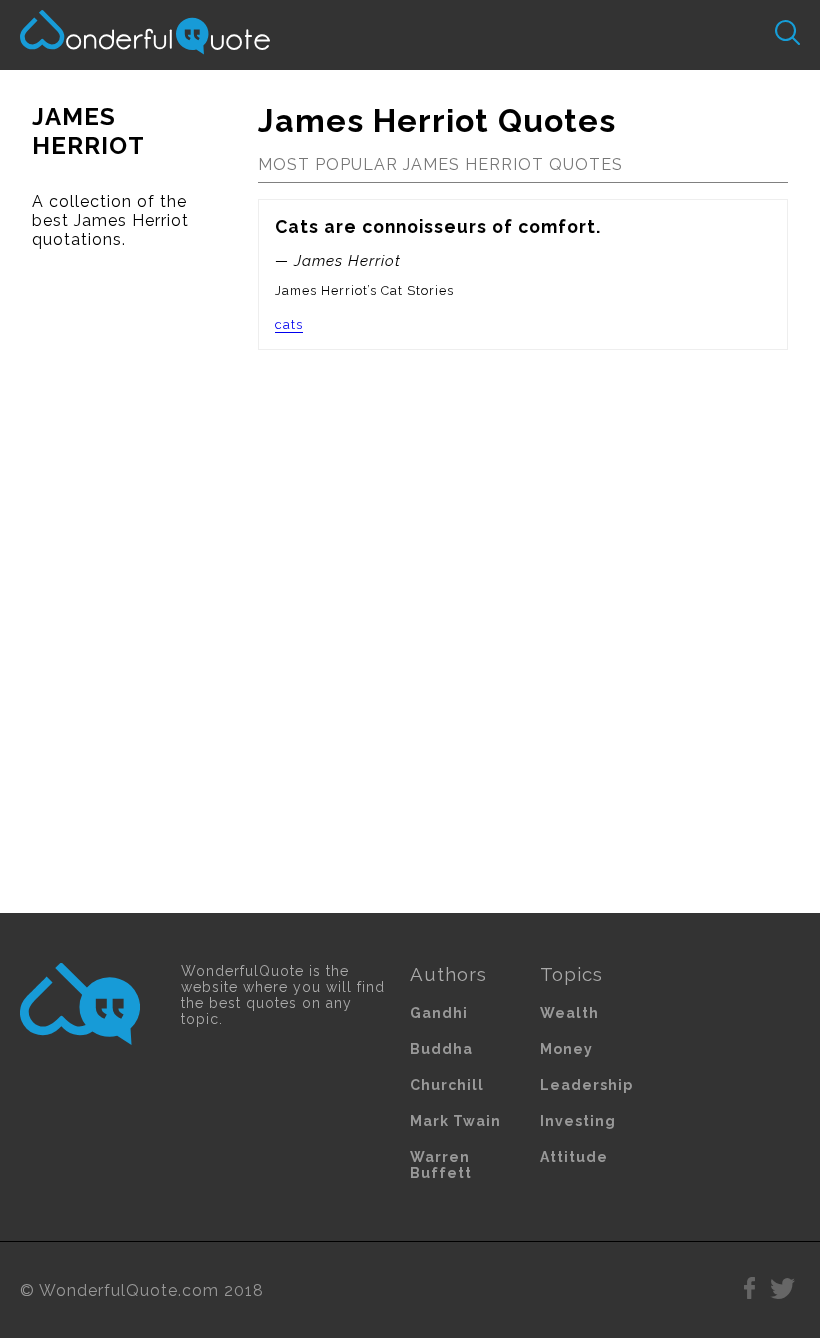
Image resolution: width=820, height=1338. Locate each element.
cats (289, 324)
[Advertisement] (113, 581)
